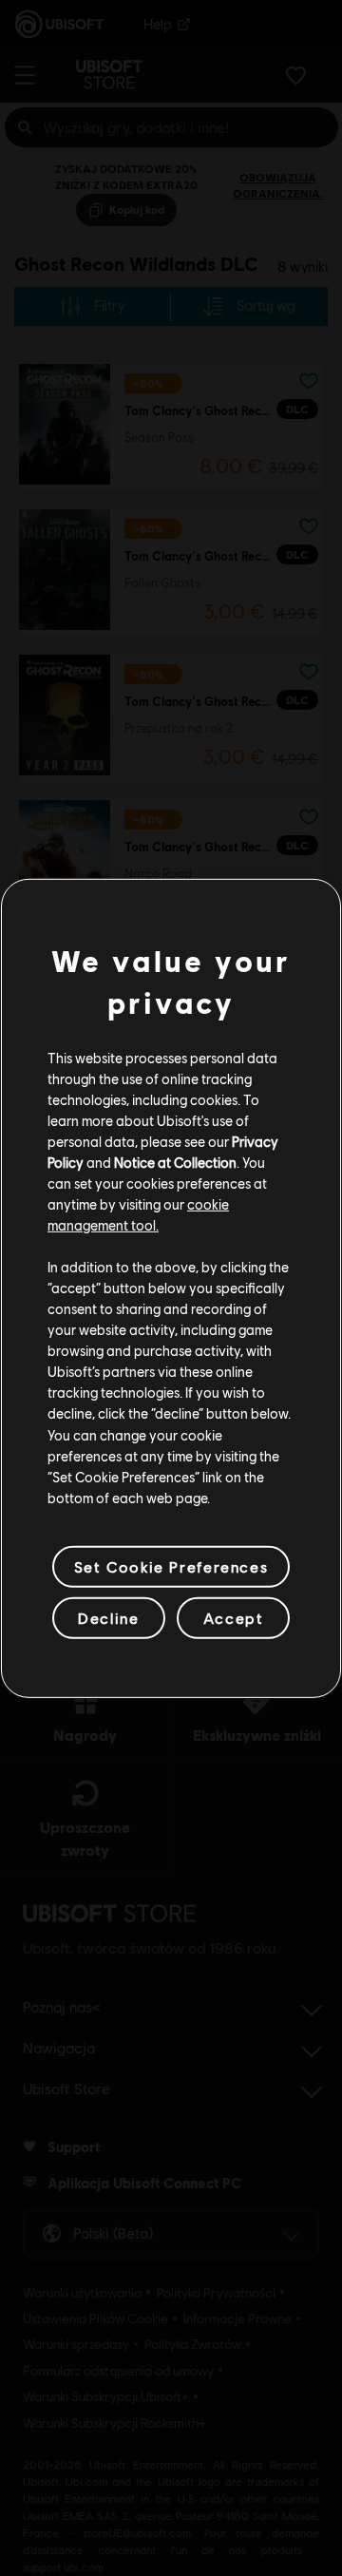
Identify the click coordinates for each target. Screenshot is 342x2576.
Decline (108, 1618)
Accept (234, 1618)
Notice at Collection (175, 1162)
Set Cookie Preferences (171, 1566)
